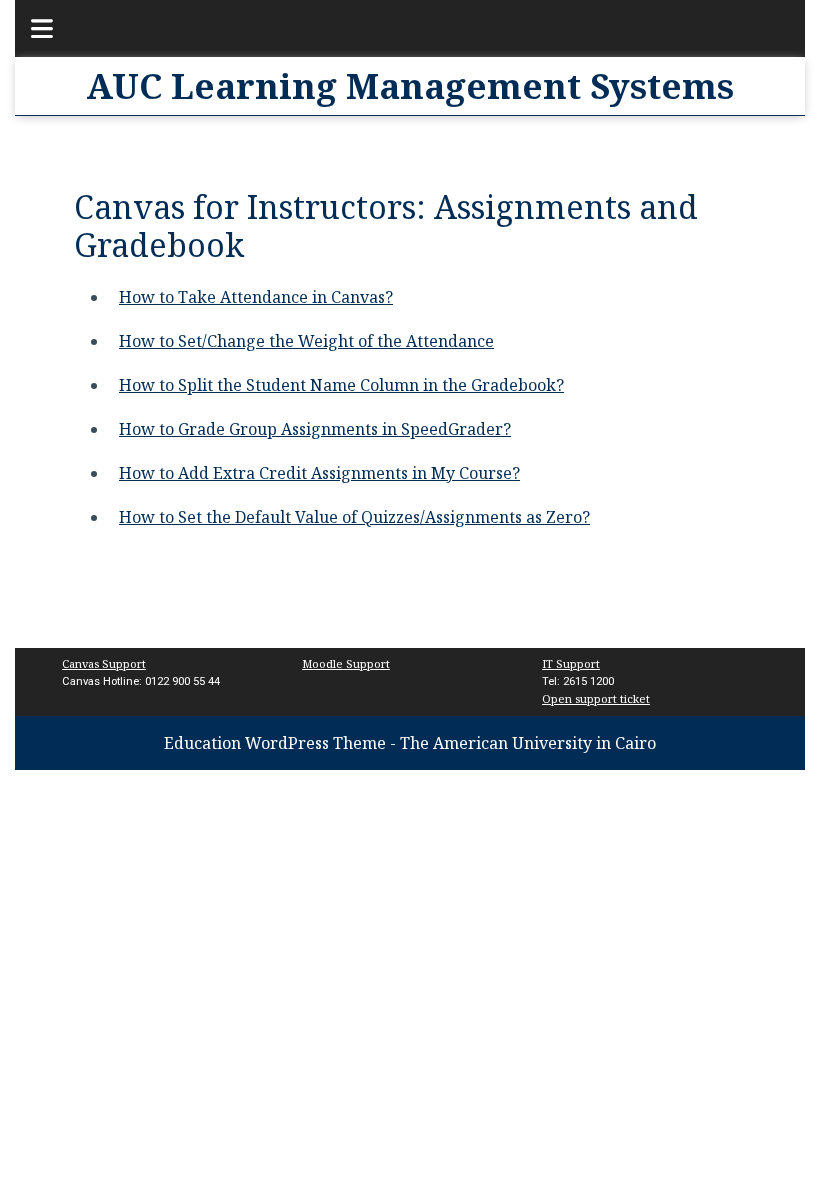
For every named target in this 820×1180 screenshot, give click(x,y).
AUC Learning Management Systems (410, 85)
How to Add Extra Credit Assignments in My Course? (319, 473)
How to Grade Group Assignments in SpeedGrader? (315, 429)
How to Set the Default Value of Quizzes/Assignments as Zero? (354, 517)
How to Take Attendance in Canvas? (256, 297)
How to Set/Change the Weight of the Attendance (306, 341)
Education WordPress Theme (275, 743)
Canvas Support (104, 663)
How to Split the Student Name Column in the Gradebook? (341, 385)
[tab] (31, 28)
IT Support (571, 663)
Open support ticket (596, 698)
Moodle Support (346, 663)
